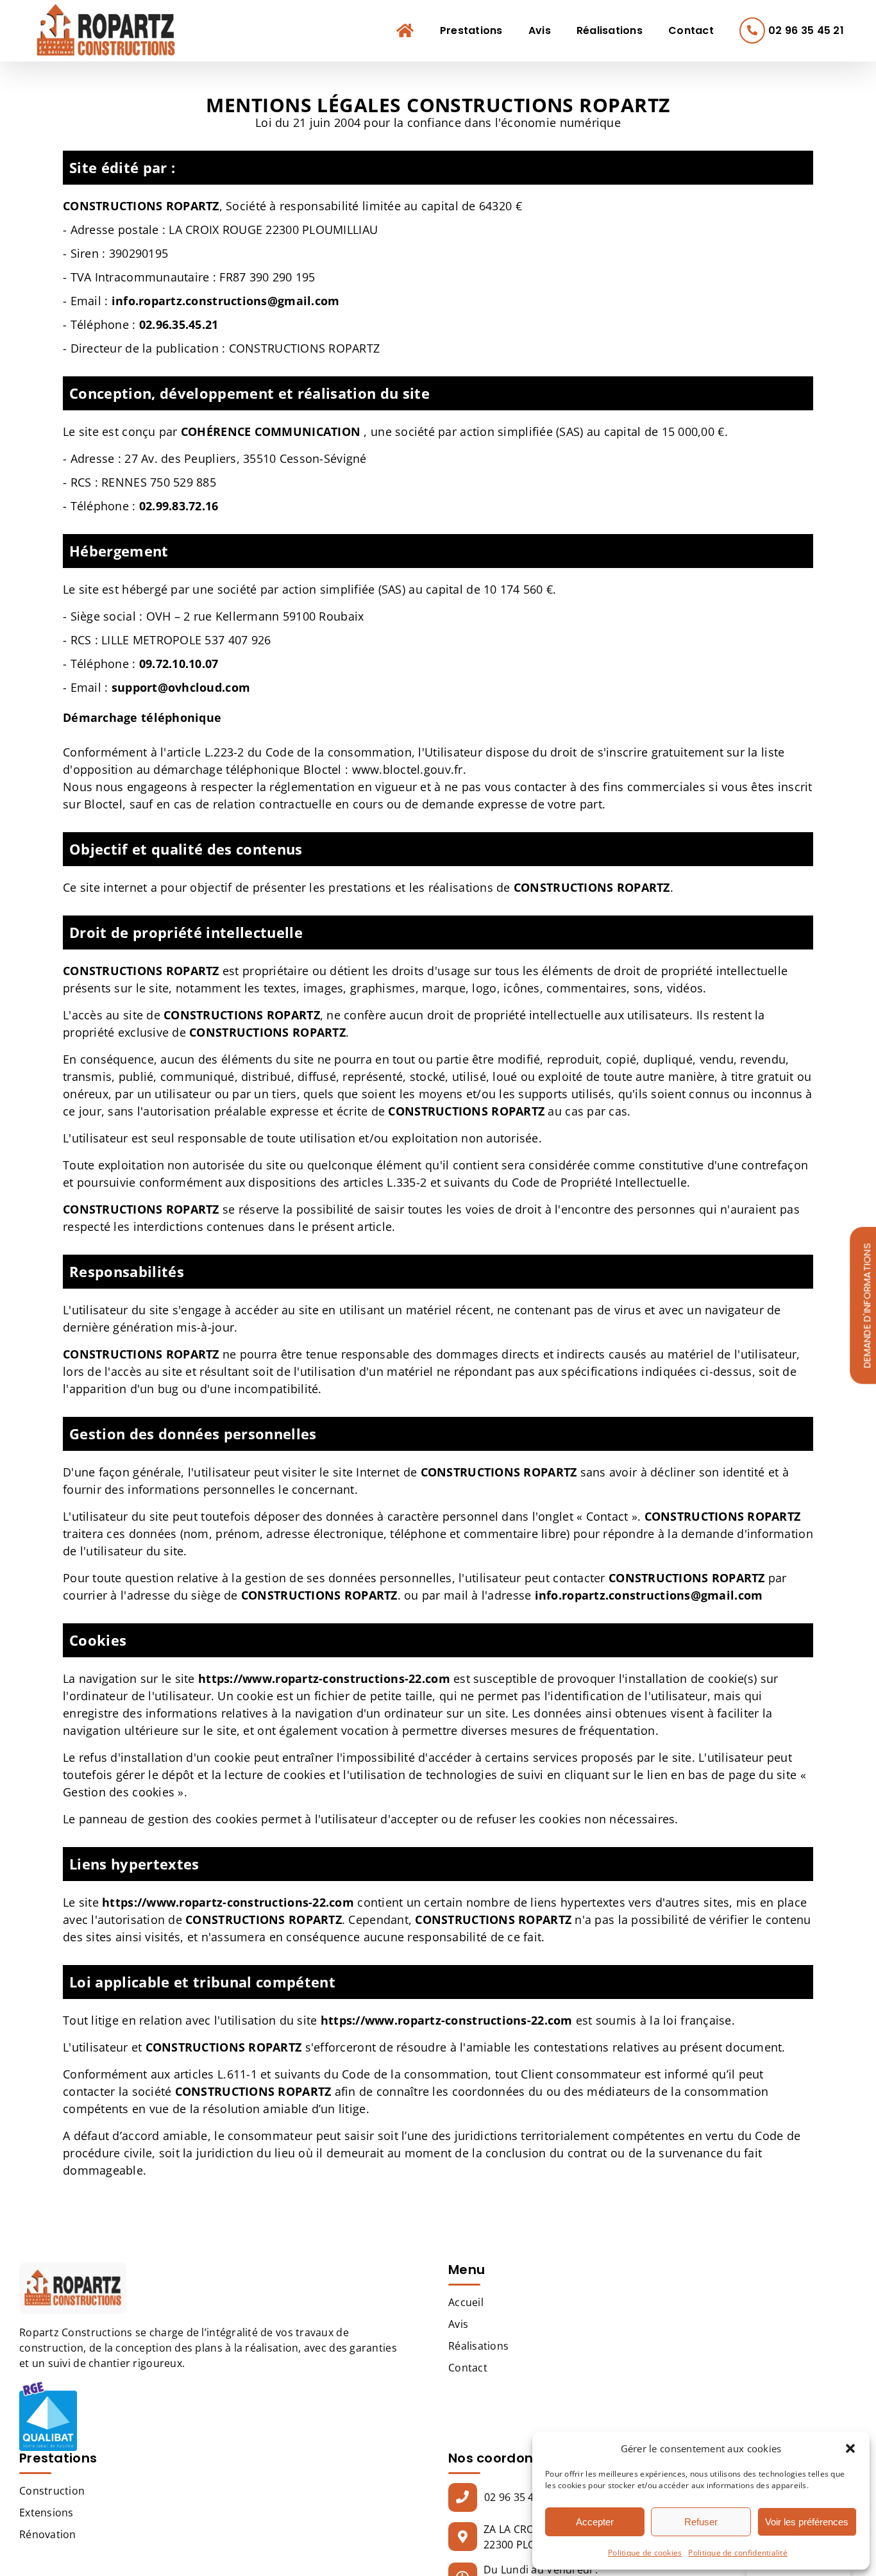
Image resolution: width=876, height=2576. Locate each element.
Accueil (466, 2302)
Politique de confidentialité (738, 2553)
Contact (468, 2368)
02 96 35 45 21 (519, 2497)
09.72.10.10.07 (179, 664)
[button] (850, 2448)
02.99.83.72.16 (179, 506)
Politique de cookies (645, 2553)
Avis (458, 2324)
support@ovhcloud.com (181, 687)
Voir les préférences (807, 2522)
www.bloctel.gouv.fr (408, 769)
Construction (52, 2491)
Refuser (701, 2522)
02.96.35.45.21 (179, 324)
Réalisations (478, 2346)
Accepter (595, 2522)
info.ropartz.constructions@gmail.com (226, 301)
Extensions (46, 2513)
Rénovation (48, 2534)
